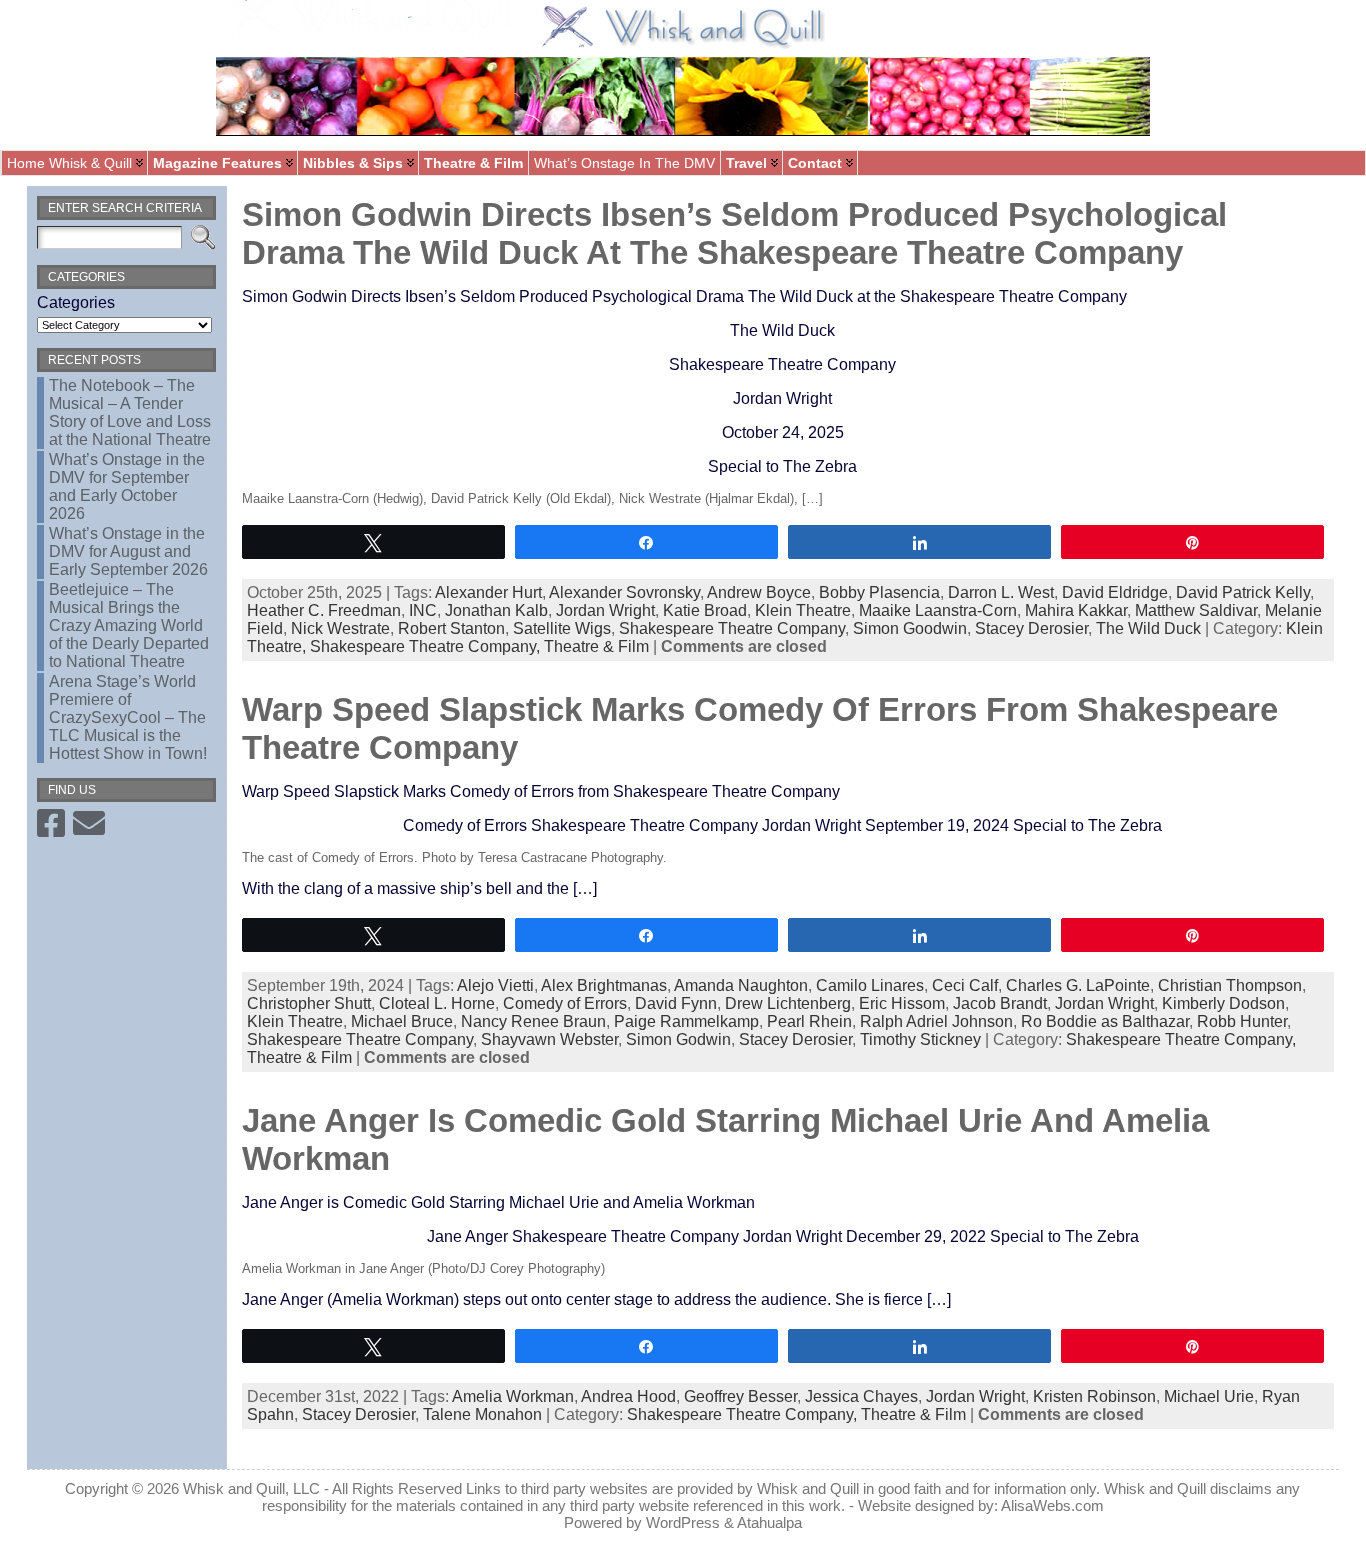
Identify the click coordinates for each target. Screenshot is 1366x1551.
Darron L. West (1001, 592)
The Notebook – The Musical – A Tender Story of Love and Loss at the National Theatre (130, 412)
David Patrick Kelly (1243, 592)
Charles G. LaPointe (1078, 985)
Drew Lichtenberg (788, 1003)
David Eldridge (1115, 592)
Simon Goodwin (910, 628)
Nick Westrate (340, 628)
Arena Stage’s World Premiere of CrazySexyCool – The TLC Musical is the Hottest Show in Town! (128, 717)
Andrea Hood (628, 1396)
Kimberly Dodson (1223, 1003)
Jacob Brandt (1000, 1003)
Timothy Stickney (920, 1039)
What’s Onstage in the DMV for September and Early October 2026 (127, 486)
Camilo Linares (870, 985)
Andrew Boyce (759, 592)
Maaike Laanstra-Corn (938, 610)
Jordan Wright (605, 610)
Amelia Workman (513, 1396)
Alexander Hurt (488, 592)
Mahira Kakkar (1076, 610)
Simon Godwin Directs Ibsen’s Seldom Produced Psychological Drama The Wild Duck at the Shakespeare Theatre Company (734, 233)
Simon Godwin (678, 1039)
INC (423, 610)
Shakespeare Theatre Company (732, 628)
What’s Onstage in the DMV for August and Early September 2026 (128, 551)
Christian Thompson (1230, 985)
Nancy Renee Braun (533, 1021)
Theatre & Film (596, 646)
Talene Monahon (482, 1414)
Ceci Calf (965, 985)
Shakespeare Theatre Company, (427, 646)
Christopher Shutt (309, 1003)
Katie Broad (705, 610)
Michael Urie (1209, 1396)
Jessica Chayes (861, 1396)
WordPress (683, 1522)
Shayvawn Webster (549, 1039)
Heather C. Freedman (324, 610)
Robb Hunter (1242, 1021)
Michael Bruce (402, 1021)
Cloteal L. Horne (437, 1003)
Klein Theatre (803, 610)
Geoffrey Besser (740, 1396)
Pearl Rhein (809, 1021)
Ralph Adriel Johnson (936, 1021)
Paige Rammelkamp (686, 1021)
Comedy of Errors (565, 1003)
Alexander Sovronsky (624, 592)
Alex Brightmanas (604, 985)
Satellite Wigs (562, 628)
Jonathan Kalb (496, 610)
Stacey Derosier (1031, 628)
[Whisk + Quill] (683, 75)
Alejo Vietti (495, 985)
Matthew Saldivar (1196, 610)
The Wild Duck (1148, 628)
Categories (76, 302)
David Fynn (676, 1003)
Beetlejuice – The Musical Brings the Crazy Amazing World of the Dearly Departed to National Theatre (129, 625)
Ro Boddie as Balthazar (1105, 1021)
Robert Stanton (451, 628)
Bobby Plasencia (879, 592)
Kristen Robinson (1094, 1396)
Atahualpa (769, 1522)
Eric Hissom (902, 1003)
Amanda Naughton (741, 985)
